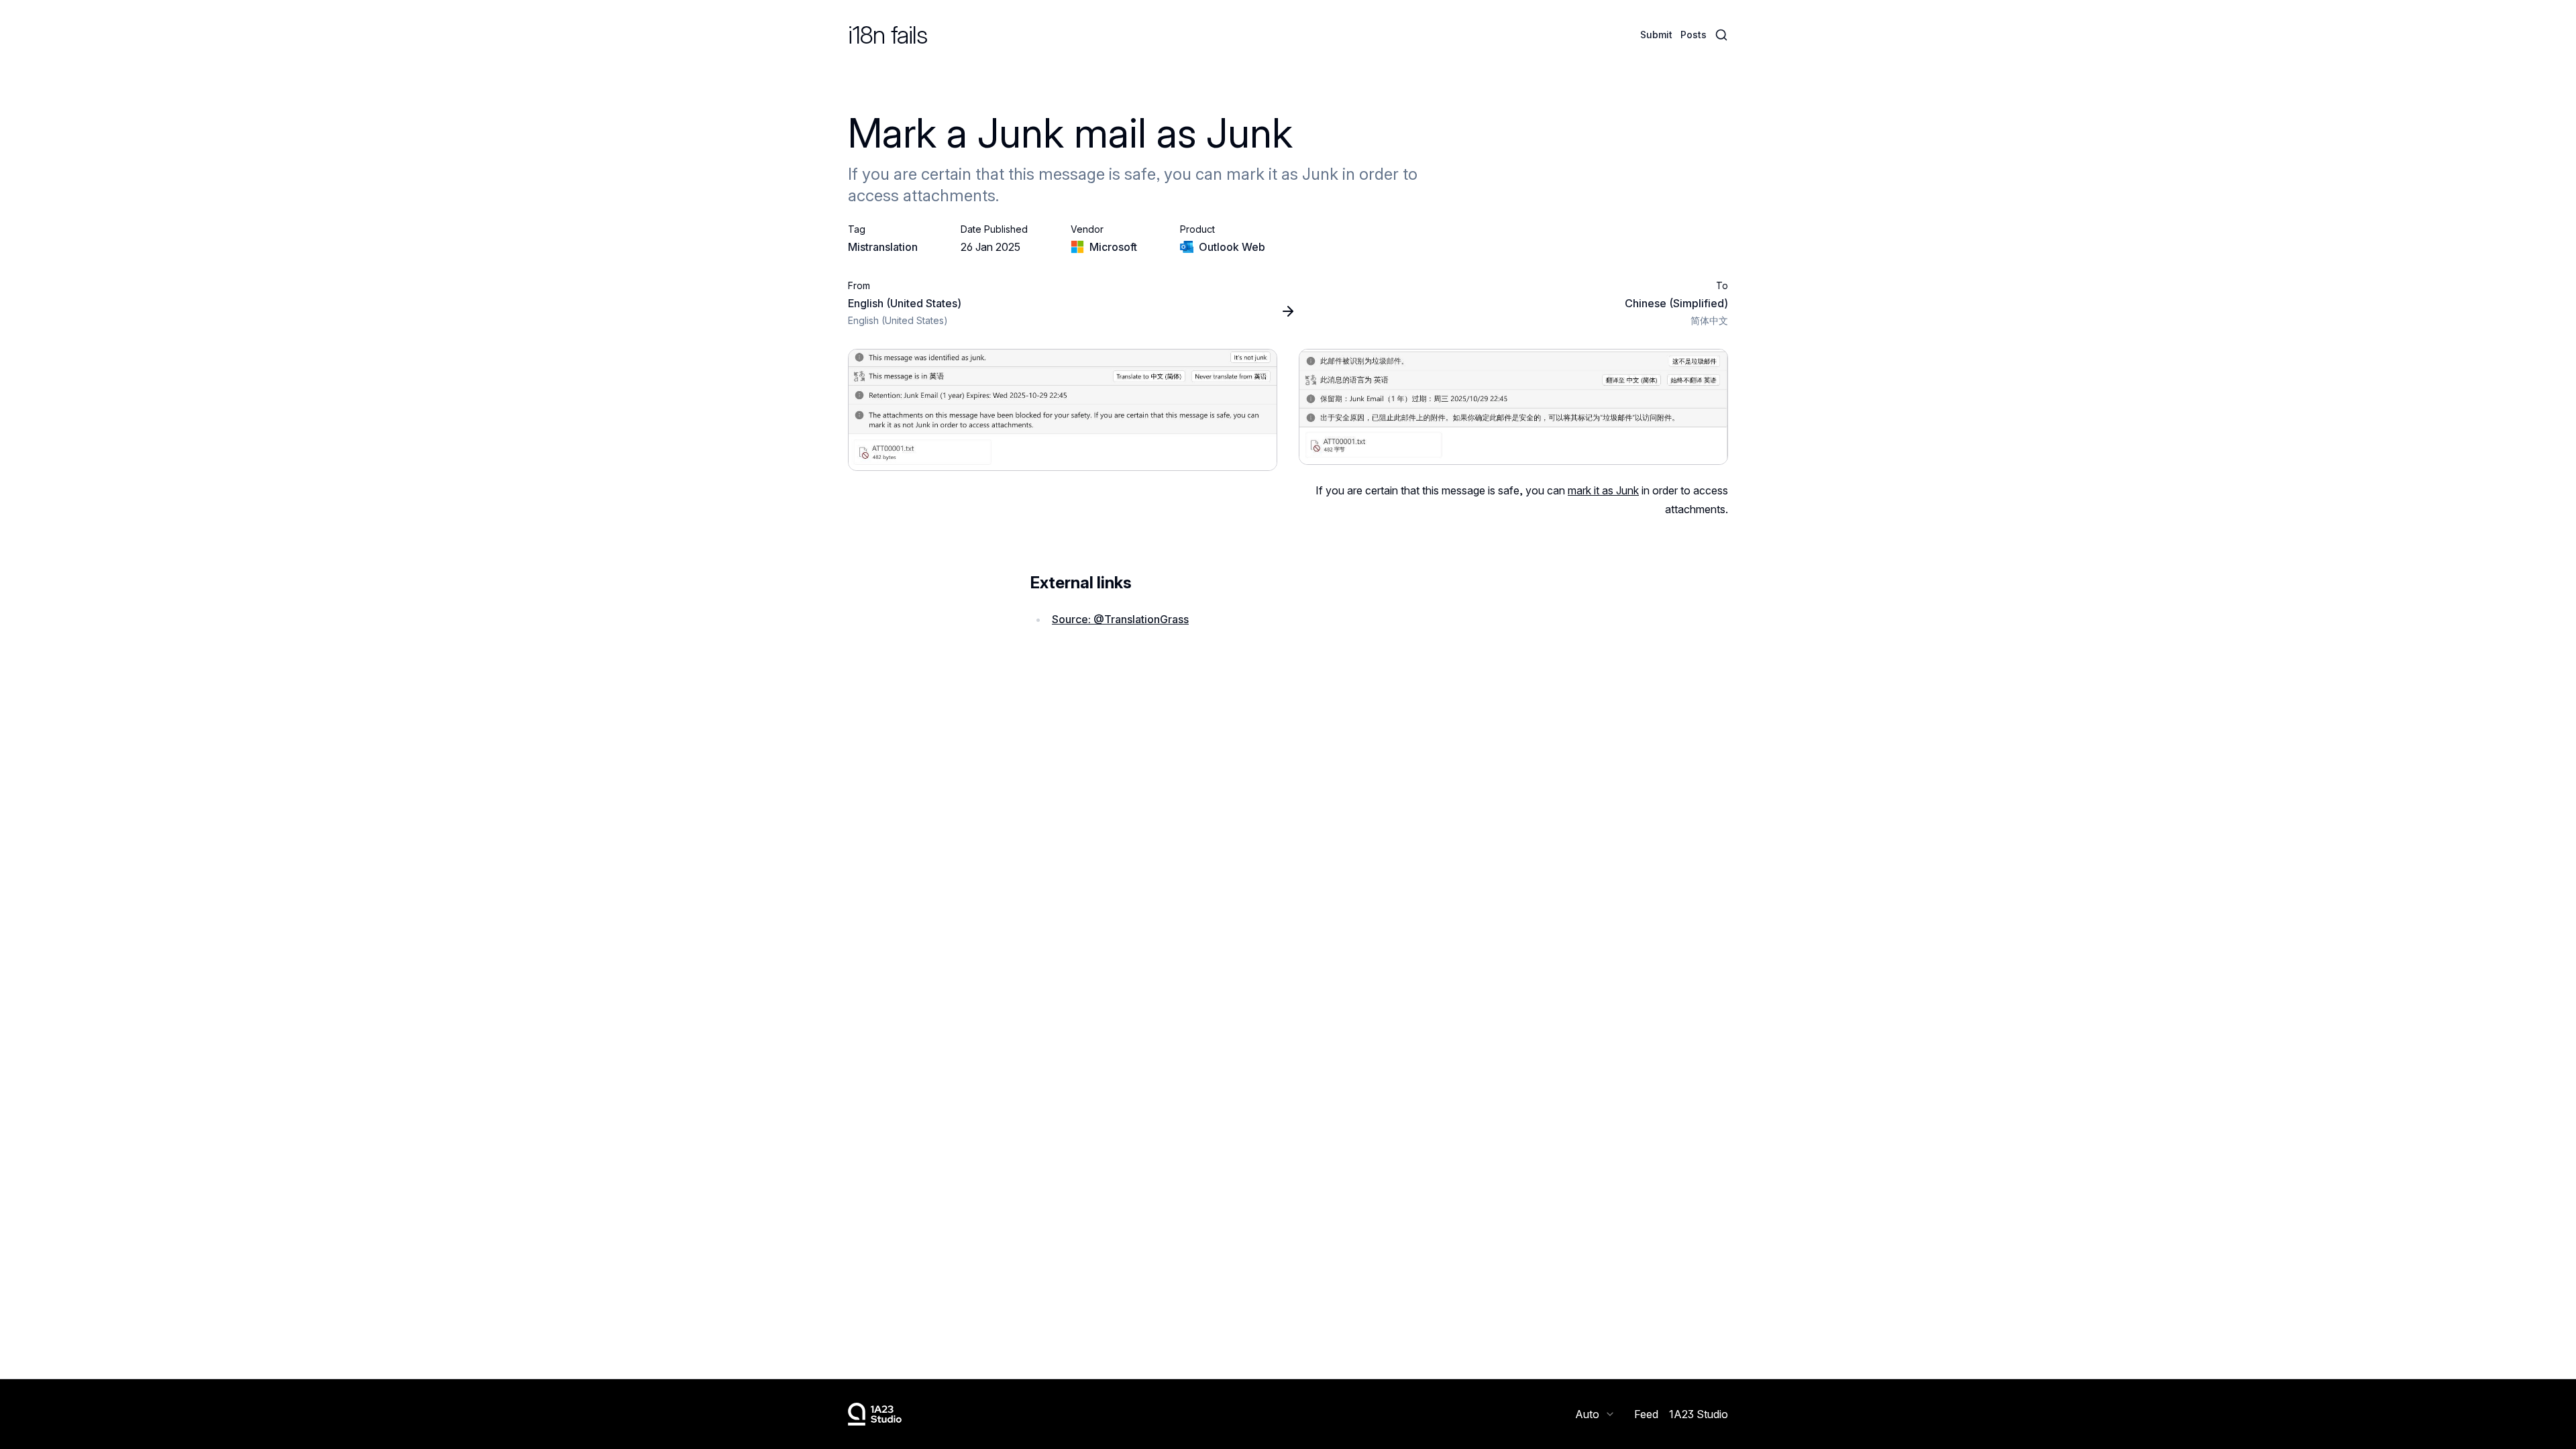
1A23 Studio (1699, 1414)
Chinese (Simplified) (1676, 303)
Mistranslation (883, 247)
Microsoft (1113, 247)
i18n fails (888, 35)
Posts (1694, 35)
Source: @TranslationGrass (1120, 619)
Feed (1646, 1414)
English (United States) (905, 303)
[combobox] (1595, 1414)
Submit (1656, 35)
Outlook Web (1232, 247)
